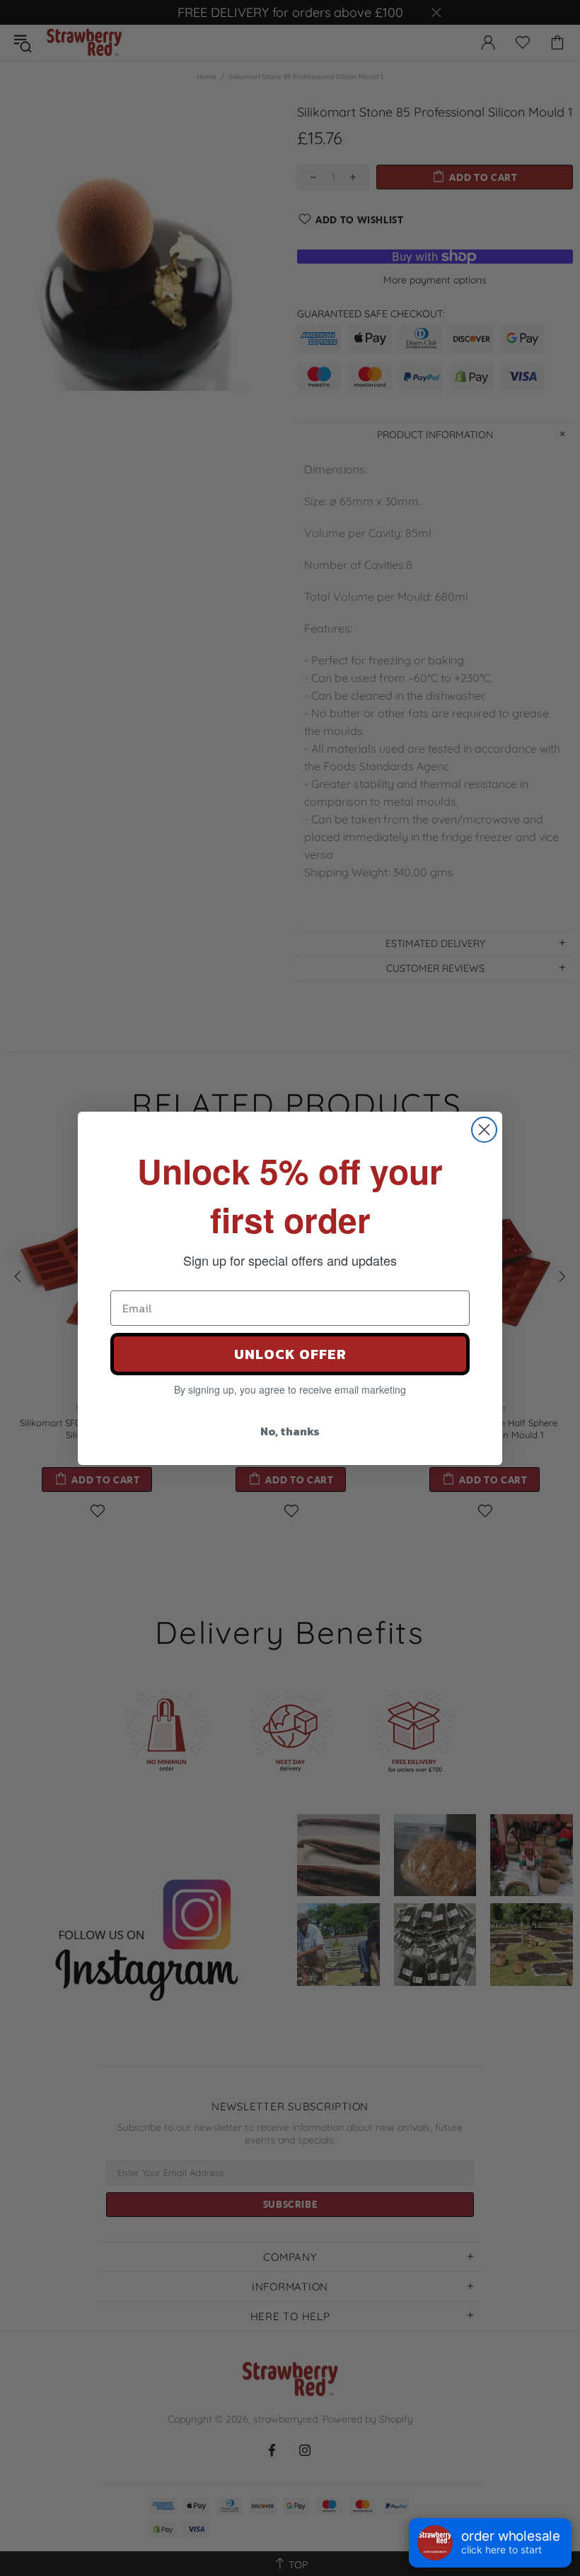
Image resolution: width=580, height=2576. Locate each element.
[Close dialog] (484, 1130)
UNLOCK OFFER (290, 1354)
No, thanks (290, 1431)
